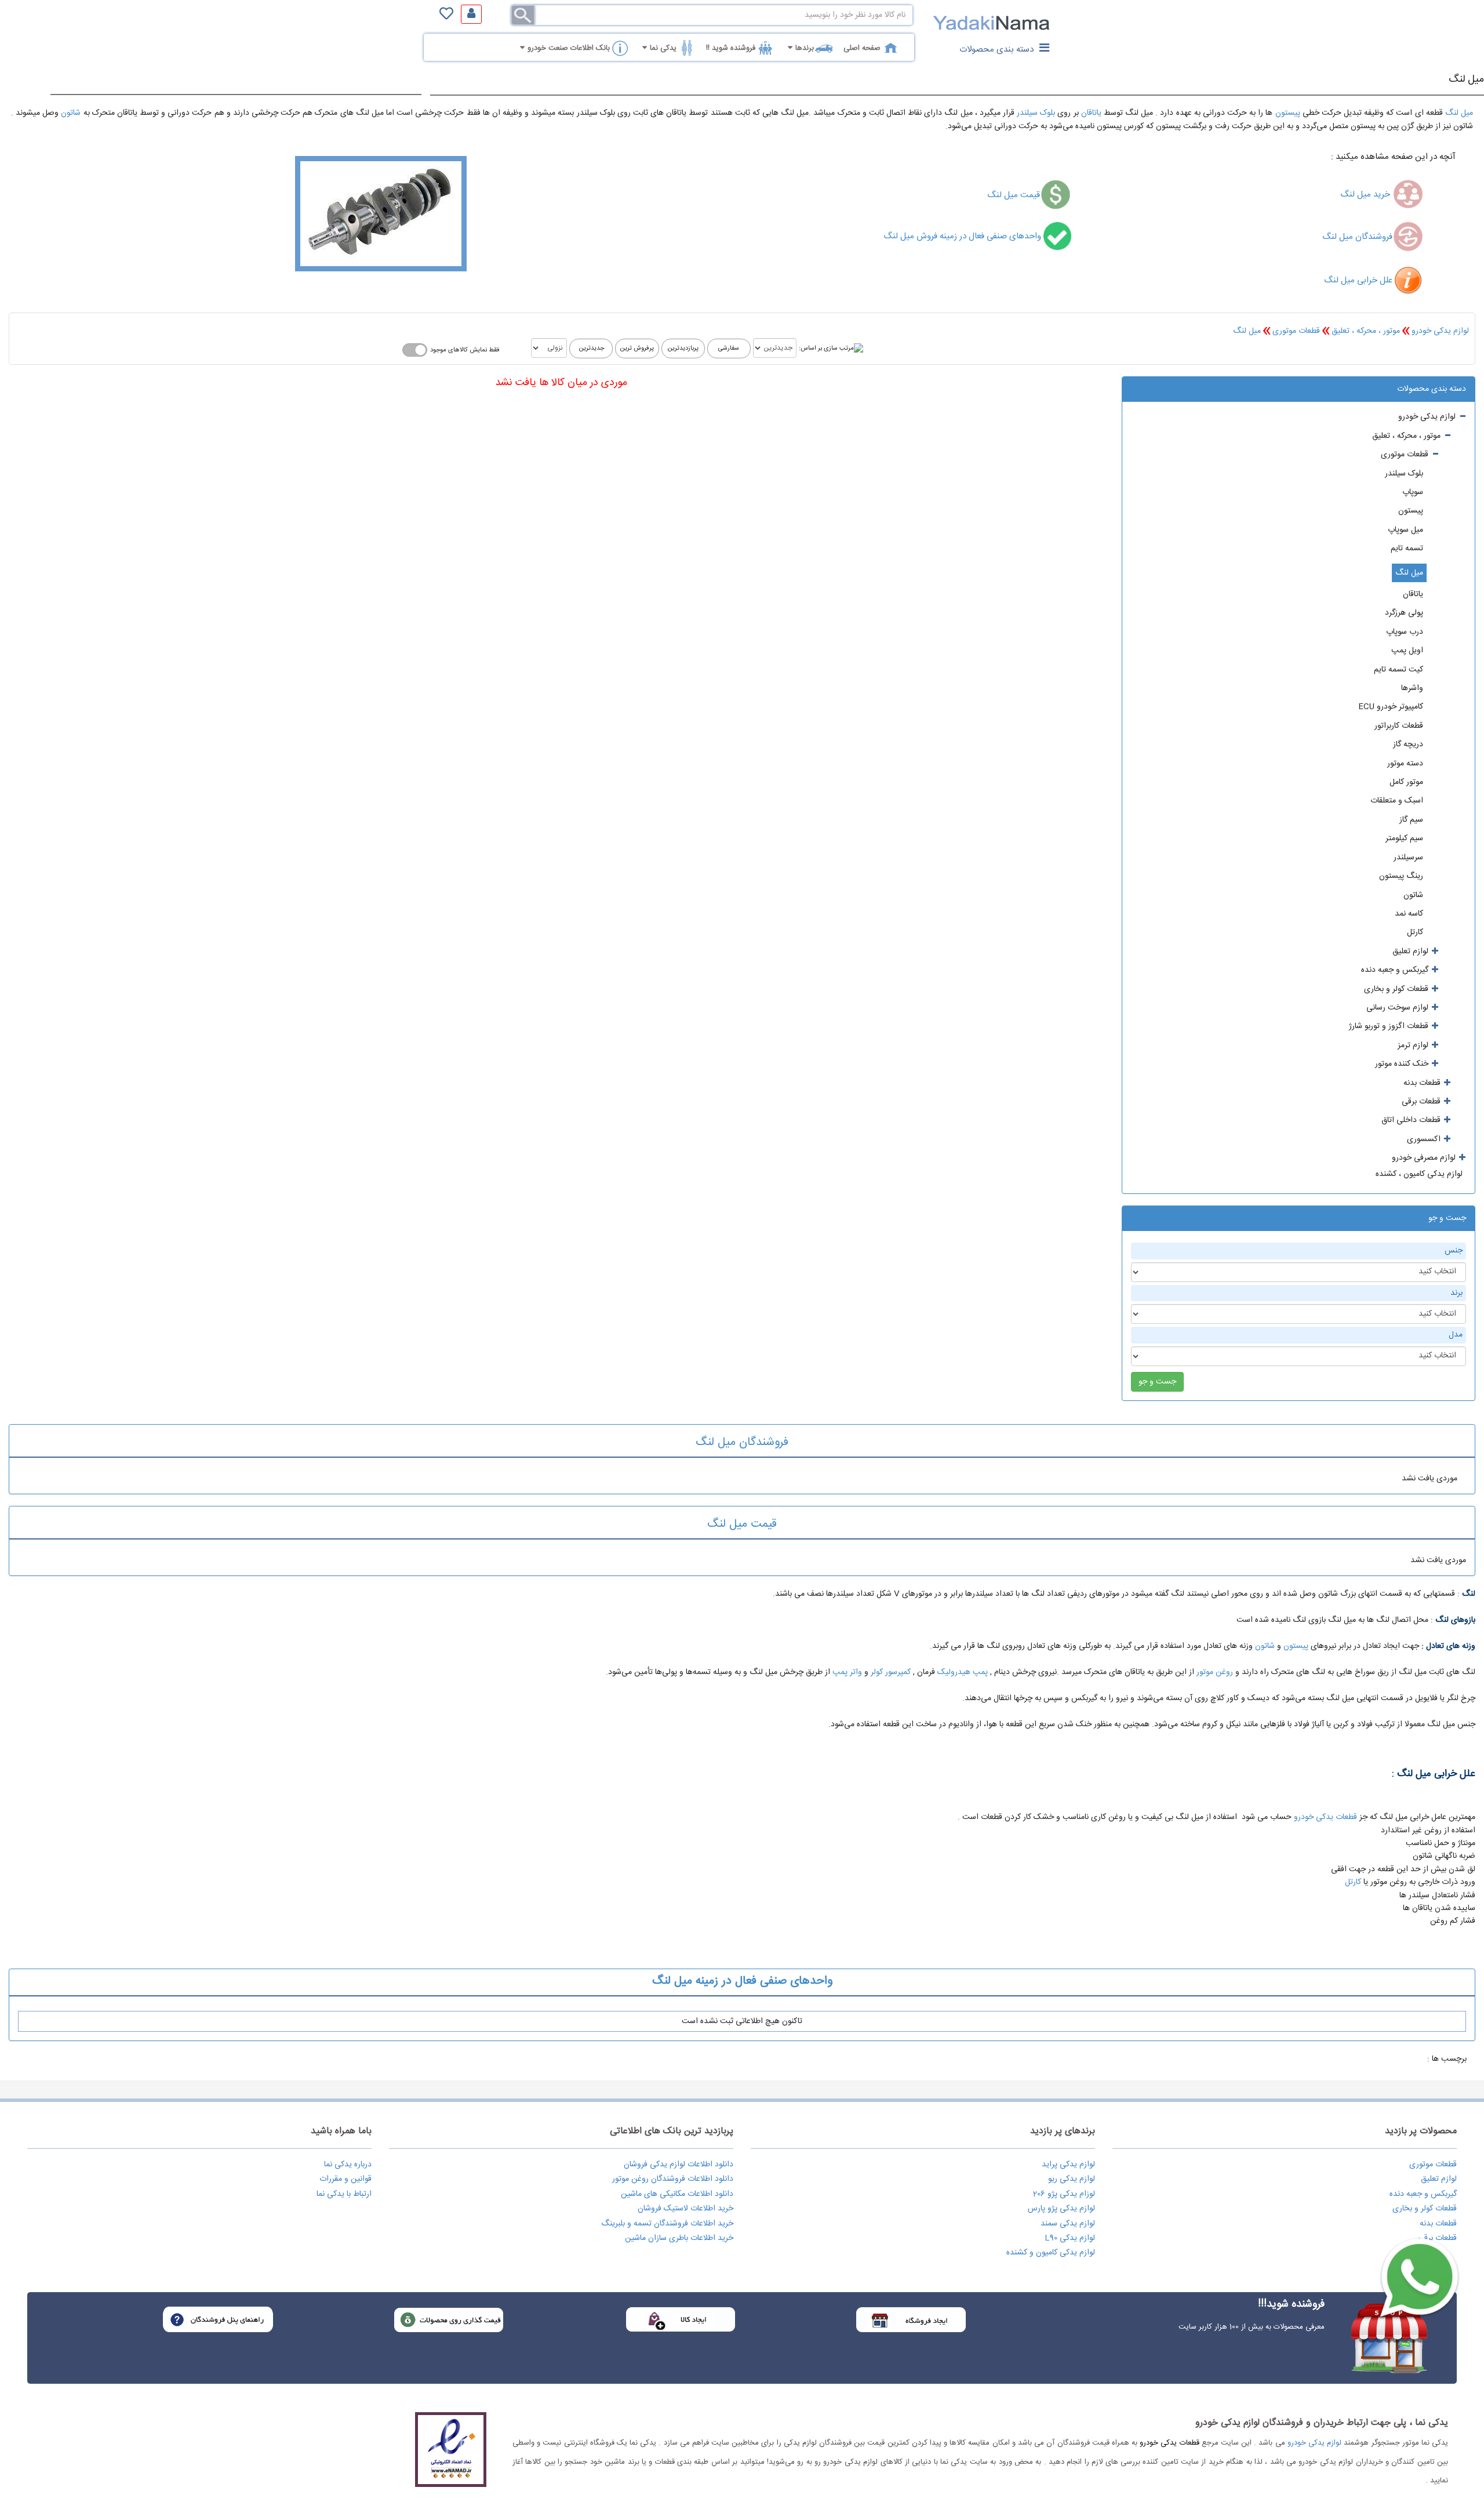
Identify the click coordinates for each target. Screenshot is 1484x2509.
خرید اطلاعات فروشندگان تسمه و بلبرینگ (667, 2224)
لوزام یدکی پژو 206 (1064, 2194)
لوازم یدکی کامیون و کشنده (1051, 2253)
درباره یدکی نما (348, 2165)
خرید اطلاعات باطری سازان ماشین (679, 2238)
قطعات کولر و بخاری (1425, 2209)
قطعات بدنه (1438, 2224)
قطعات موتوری (1296, 331)
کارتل (1353, 1882)
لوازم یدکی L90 (1070, 2238)
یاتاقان (1091, 113)
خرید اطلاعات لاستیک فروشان (685, 2209)
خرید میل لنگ (1366, 195)
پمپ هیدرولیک (963, 1672)
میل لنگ (1466, 79)
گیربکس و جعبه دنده (1423, 2194)
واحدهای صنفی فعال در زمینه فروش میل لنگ (963, 236)
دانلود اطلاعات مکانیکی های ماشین (677, 2194)
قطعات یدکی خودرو (1325, 1817)
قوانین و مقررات (345, 2179)
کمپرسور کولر (891, 1672)
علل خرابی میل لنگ (1358, 280)
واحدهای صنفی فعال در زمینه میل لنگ (742, 1981)
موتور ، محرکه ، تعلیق (1366, 331)
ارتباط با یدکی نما (344, 2194)
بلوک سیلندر (1036, 113)
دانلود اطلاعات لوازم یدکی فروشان (679, 2165)
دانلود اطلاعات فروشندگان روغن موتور (673, 2179)
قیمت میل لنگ (1014, 195)
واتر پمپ (847, 1672)
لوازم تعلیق (1439, 2179)
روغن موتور (1215, 1672)
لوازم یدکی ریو (1072, 2179)
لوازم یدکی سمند (1068, 2224)
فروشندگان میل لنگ (1357, 237)
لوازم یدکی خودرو (1440, 331)
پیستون (1288, 113)
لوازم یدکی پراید (1068, 2165)
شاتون (70, 113)
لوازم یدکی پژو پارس (1061, 2209)
